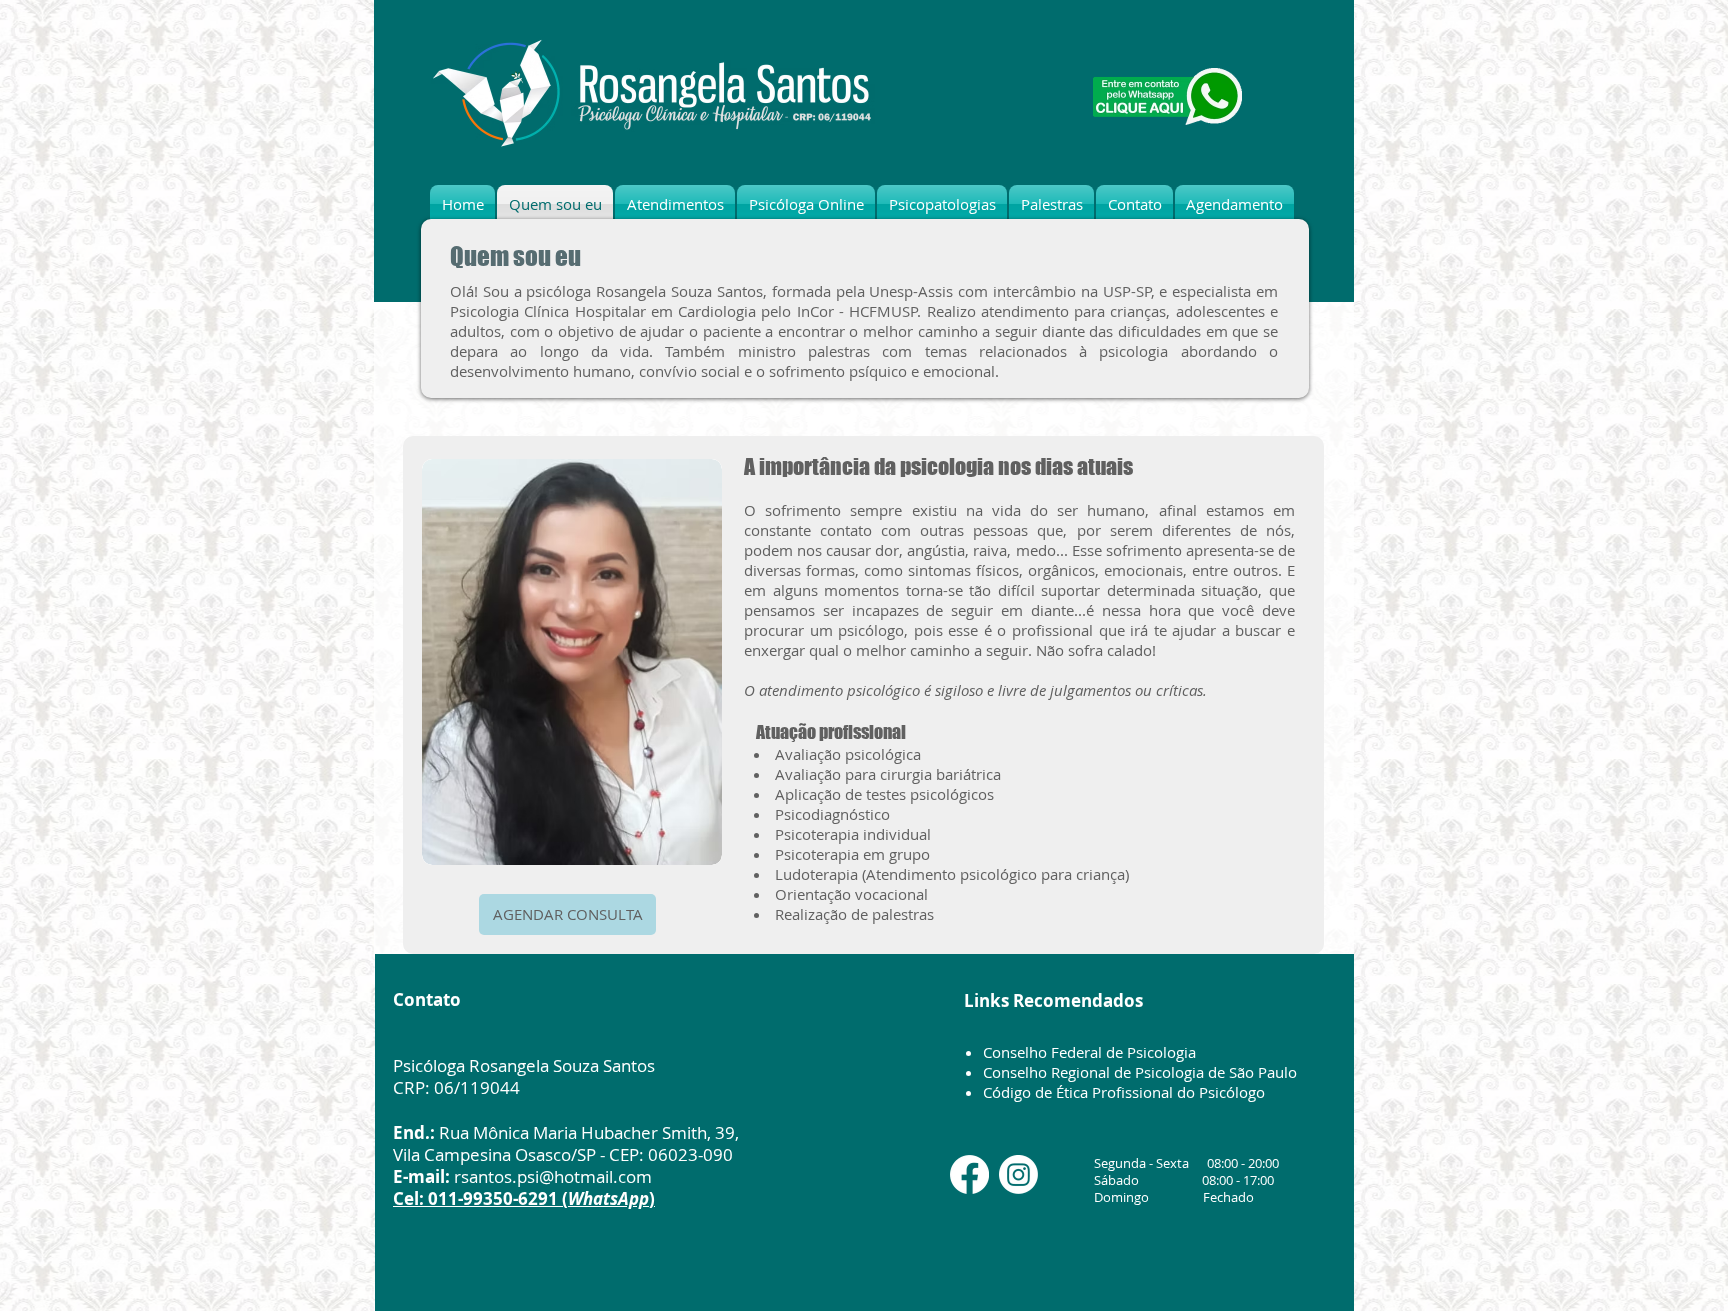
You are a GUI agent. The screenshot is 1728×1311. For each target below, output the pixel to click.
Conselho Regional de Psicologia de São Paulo (1140, 1072)
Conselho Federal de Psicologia (1089, 1052)
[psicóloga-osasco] (969, 1174)
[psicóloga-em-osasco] (1018, 1174)
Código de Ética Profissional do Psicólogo (1124, 1092)
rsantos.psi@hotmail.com (553, 1176)
